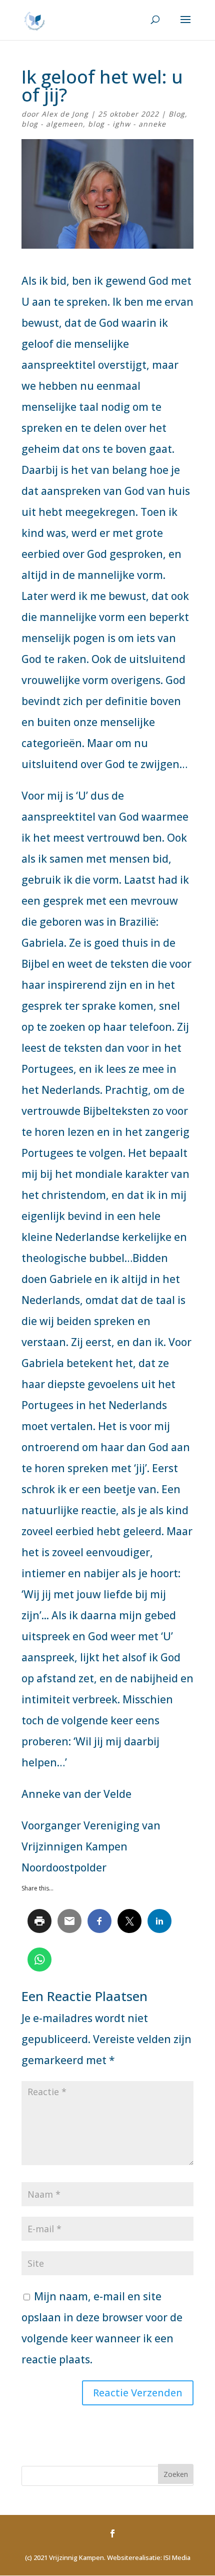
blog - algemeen (52, 124)
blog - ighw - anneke (127, 124)
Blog (177, 114)
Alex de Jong (65, 114)
